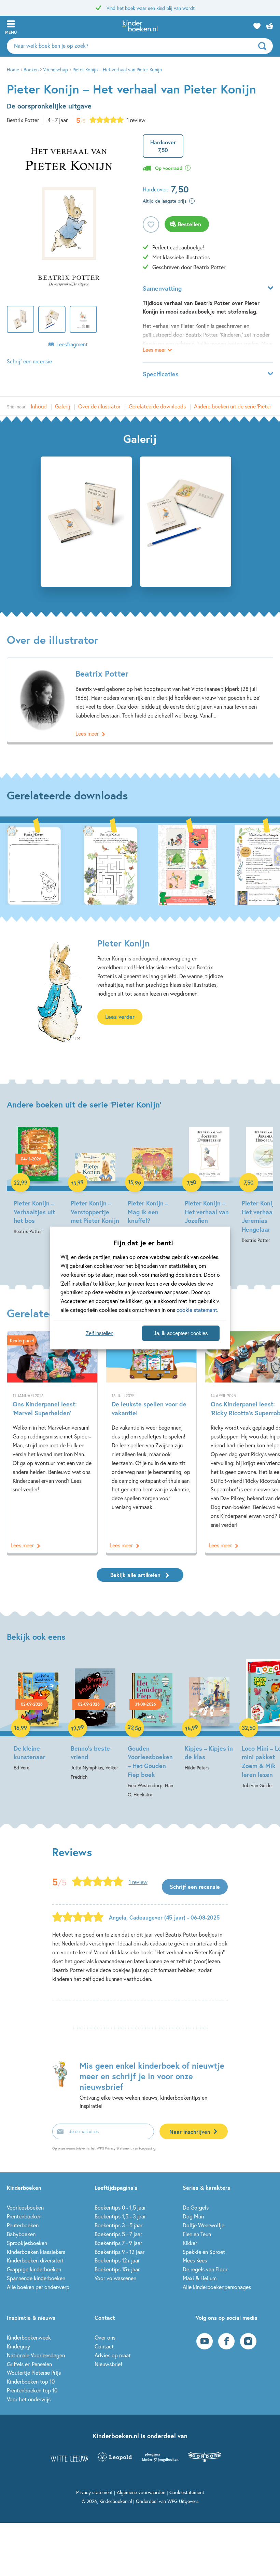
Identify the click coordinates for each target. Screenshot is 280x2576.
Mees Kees (195, 2260)
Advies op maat (113, 2355)
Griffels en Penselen (29, 2364)
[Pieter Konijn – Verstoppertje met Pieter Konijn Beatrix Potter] (95, 1181)
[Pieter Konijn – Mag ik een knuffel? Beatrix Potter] (152, 1181)
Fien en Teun (197, 2234)
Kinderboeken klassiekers (36, 2252)
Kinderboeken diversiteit (35, 2260)
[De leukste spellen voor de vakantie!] (151, 1442)
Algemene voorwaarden (141, 2492)
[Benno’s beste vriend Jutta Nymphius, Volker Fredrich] (95, 1720)
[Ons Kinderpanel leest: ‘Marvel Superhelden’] (52, 1442)
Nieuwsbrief (108, 2364)
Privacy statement (94, 2492)
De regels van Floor (205, 2269)
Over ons (105, 2337)
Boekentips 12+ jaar (117, 2260)
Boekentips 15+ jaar (117, 2269)
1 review (136, 120)
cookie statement (197, 1310)
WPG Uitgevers (183, 2501)
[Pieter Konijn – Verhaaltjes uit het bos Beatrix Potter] (38, 1181)
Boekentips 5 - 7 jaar (118, 2234)
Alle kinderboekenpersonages (217, 2287)
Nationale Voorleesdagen (36, 2355)
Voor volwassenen (115, 2278)
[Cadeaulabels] (187, 864)
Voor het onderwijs (29, 2399)
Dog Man (193, 2216)
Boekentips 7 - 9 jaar (118, 2243)
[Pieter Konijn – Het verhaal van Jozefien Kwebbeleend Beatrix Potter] (209, 1186)
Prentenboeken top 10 (32, 2390)
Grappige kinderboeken (34, 2269)
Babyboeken (21, 2234)
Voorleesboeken (25, 2207)
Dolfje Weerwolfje (204, 2225)
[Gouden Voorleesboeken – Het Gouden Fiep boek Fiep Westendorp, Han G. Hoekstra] (152, 1729)
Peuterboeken (23, 2225)
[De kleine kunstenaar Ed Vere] (38, 1716)
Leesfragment (72, 344)
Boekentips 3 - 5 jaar (118, 2225)
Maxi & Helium (200, 2278)
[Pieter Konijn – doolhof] (111, 864)
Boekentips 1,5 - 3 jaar (120, 2216)
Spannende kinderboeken (36, 2278)
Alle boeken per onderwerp (38, 2287)
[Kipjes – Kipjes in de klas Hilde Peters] (209, 1716)
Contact (104, 2346)
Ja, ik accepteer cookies (181, 1333)
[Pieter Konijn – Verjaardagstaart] (34, 864)
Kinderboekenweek (29, 2337)
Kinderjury (18, 2346)
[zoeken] (265, 46)
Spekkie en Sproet (204, 2252)
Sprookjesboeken (27, 2243)
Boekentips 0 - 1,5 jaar (120, 2207)
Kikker (190, 2243)
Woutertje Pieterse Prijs (34, 2372)
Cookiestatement (187, 2492)
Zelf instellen (100, 1333)
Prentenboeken (24, 2216)
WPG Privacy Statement (114, 2148)
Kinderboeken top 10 (31, 2381)
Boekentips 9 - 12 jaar (120, 2252)
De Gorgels (196, 2207)
